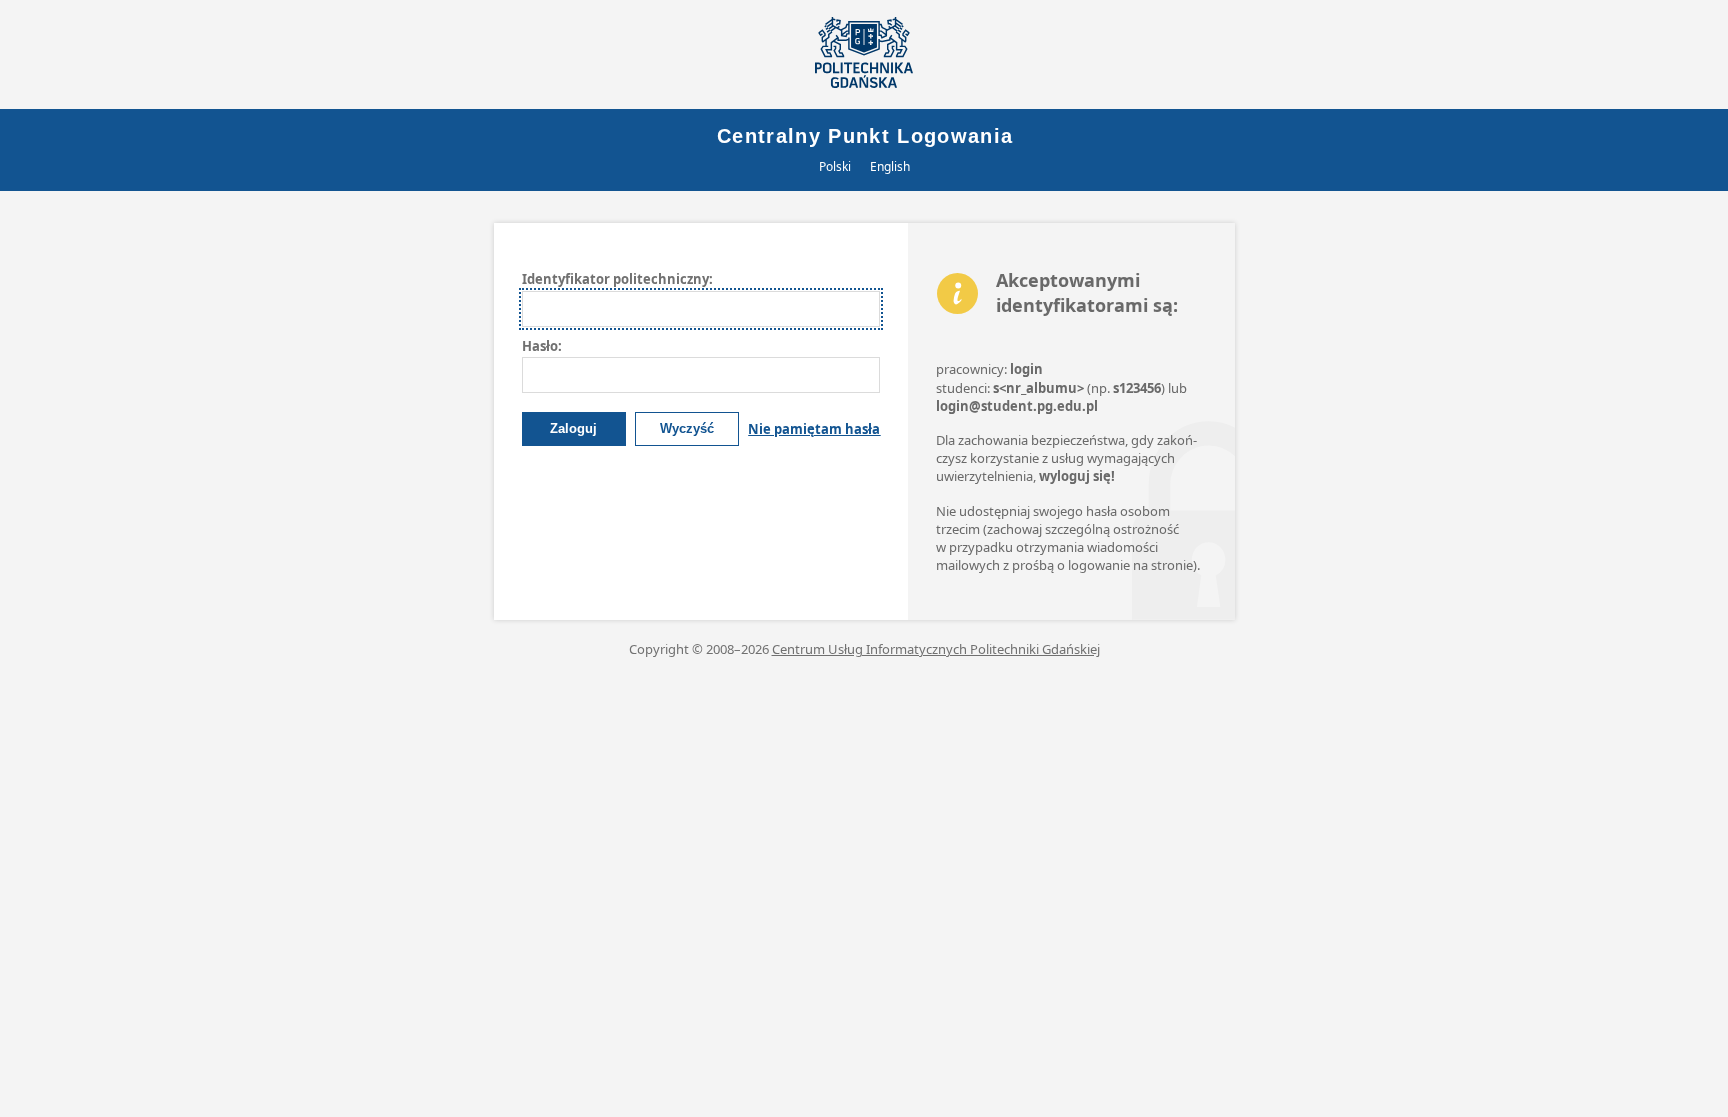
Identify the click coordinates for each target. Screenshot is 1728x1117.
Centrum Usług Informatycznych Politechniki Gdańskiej (936, 649)
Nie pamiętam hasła (814, 429)
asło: (542, 346)
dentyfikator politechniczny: (617, 279)
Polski (835, 166)
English (890, 166)
